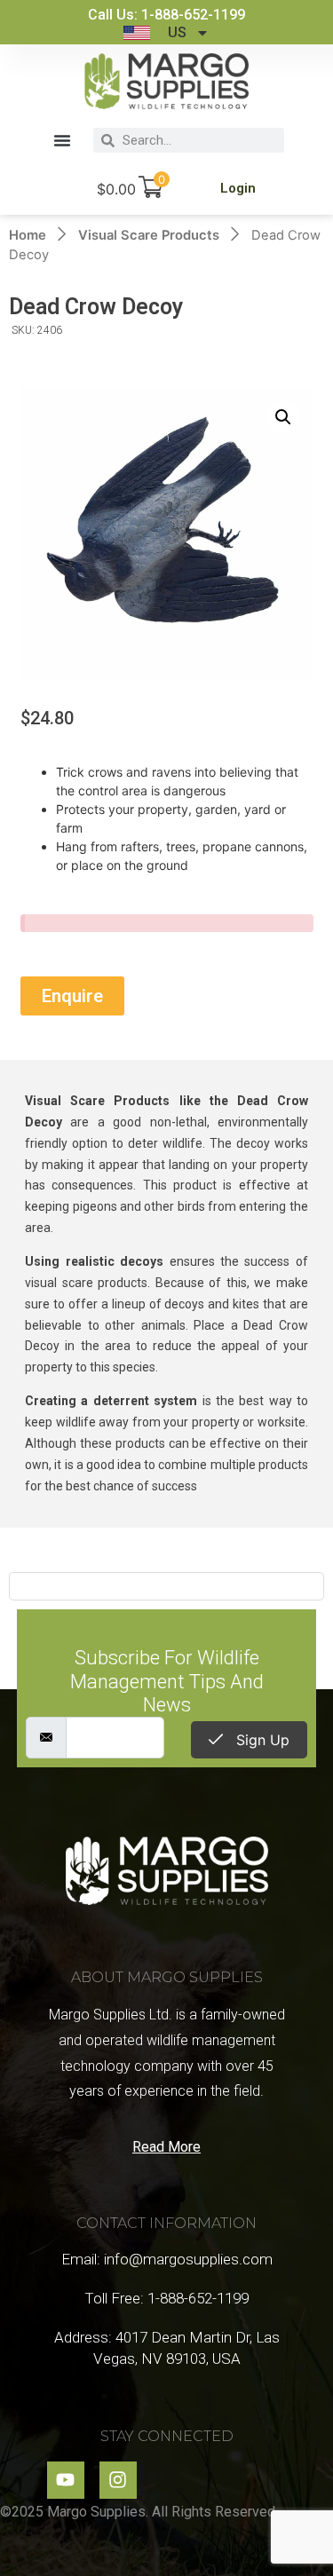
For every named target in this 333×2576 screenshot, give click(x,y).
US (177, 32)
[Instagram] (118, 2480)
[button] (62, 140)
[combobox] (200, 140)
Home (28, 235)
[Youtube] (66, 2480)
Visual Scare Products (149, 235)
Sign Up (261, 1740)
